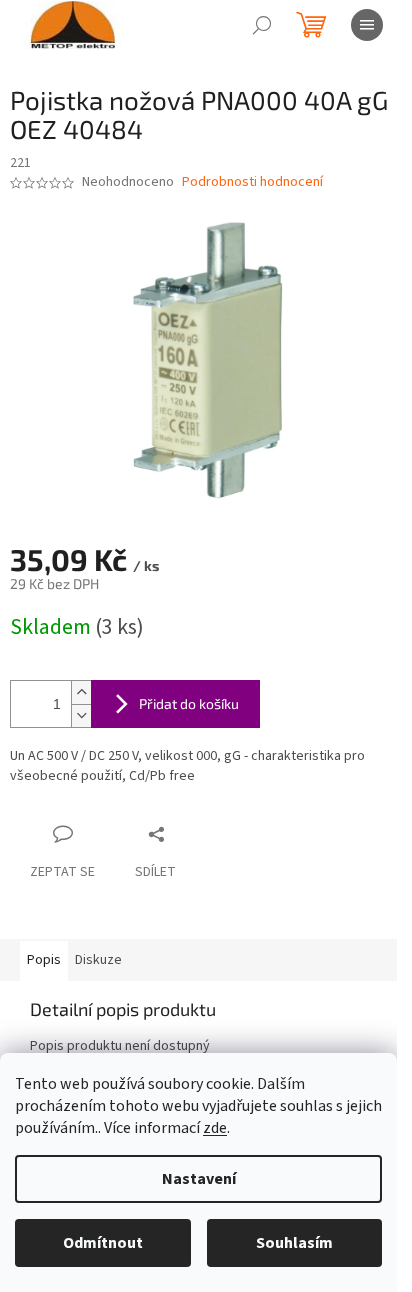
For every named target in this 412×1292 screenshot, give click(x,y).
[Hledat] (262, 25)
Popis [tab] (44, 960)
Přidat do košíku (189, 703)
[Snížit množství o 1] (81, 715)
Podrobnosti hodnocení (252, 182)
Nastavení (199, 1179)
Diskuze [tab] (98, 960)
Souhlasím (294, 1243)
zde (215, 1128)
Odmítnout (103, 1243)
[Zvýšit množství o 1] (81, 692)
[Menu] (367, 25)
